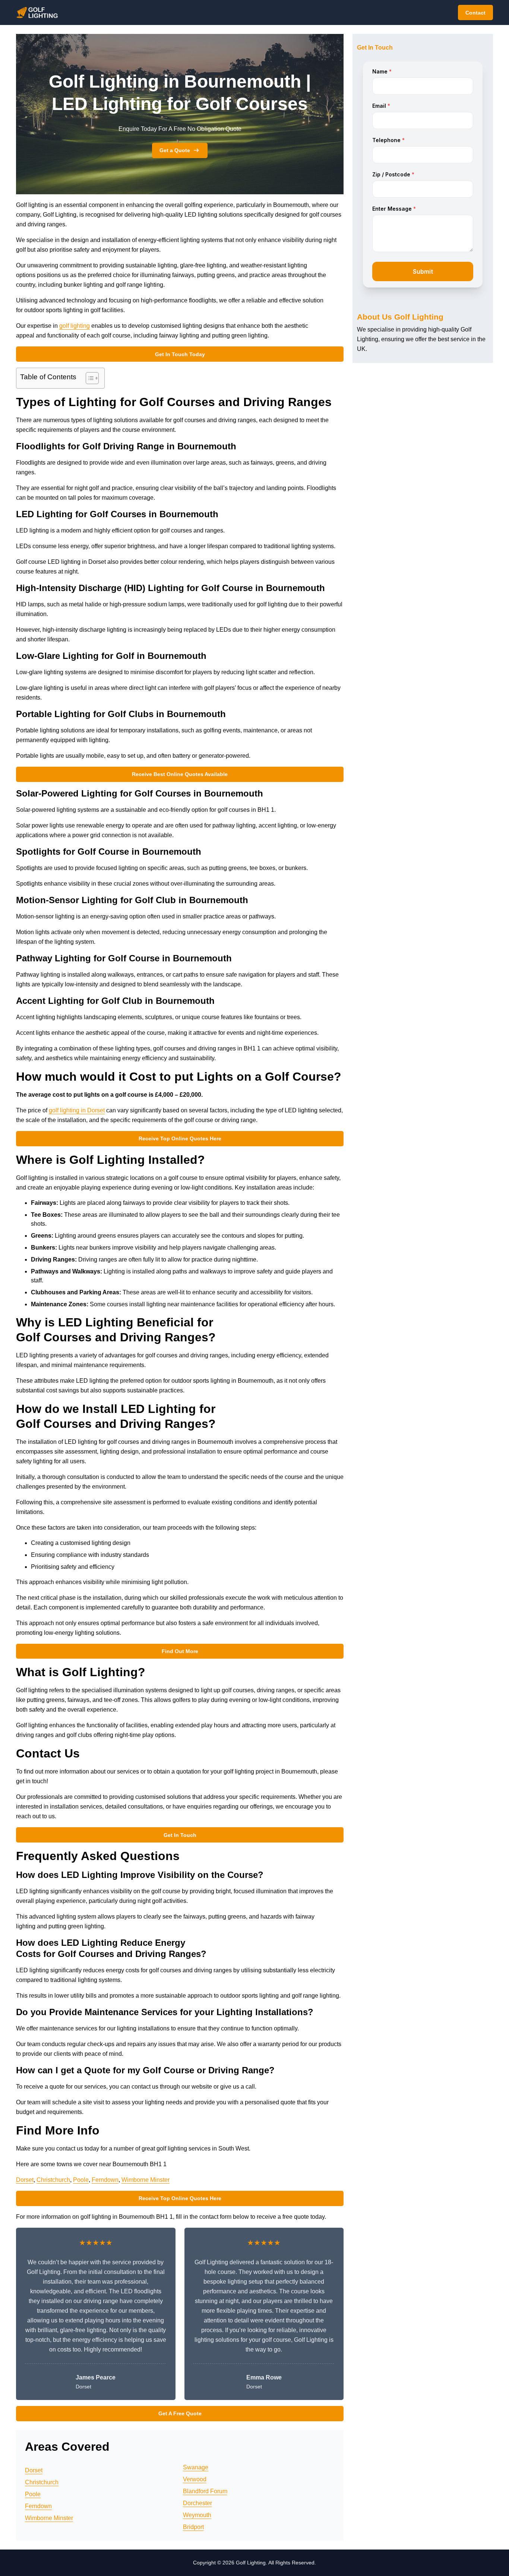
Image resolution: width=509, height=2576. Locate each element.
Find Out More (180, 1651)
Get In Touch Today (180, 354)
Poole (81, 2180)
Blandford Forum (205, 2491)
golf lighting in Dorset (77, 1110)
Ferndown (105, 2180)
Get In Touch (180, 1835)
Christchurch (53, 2180)
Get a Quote (175, 150)
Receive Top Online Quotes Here (180, 1138)
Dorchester (197, 2503)
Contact (475, 13)
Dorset (25, 2180)
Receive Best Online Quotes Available (180, 774)
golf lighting (75, 326)
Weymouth (197, 2515)
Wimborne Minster (146, 2180)
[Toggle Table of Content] (88, 378)
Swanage (196, 2467)
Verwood (195, 2479)
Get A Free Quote (180, 2413)
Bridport (193, 2527)
